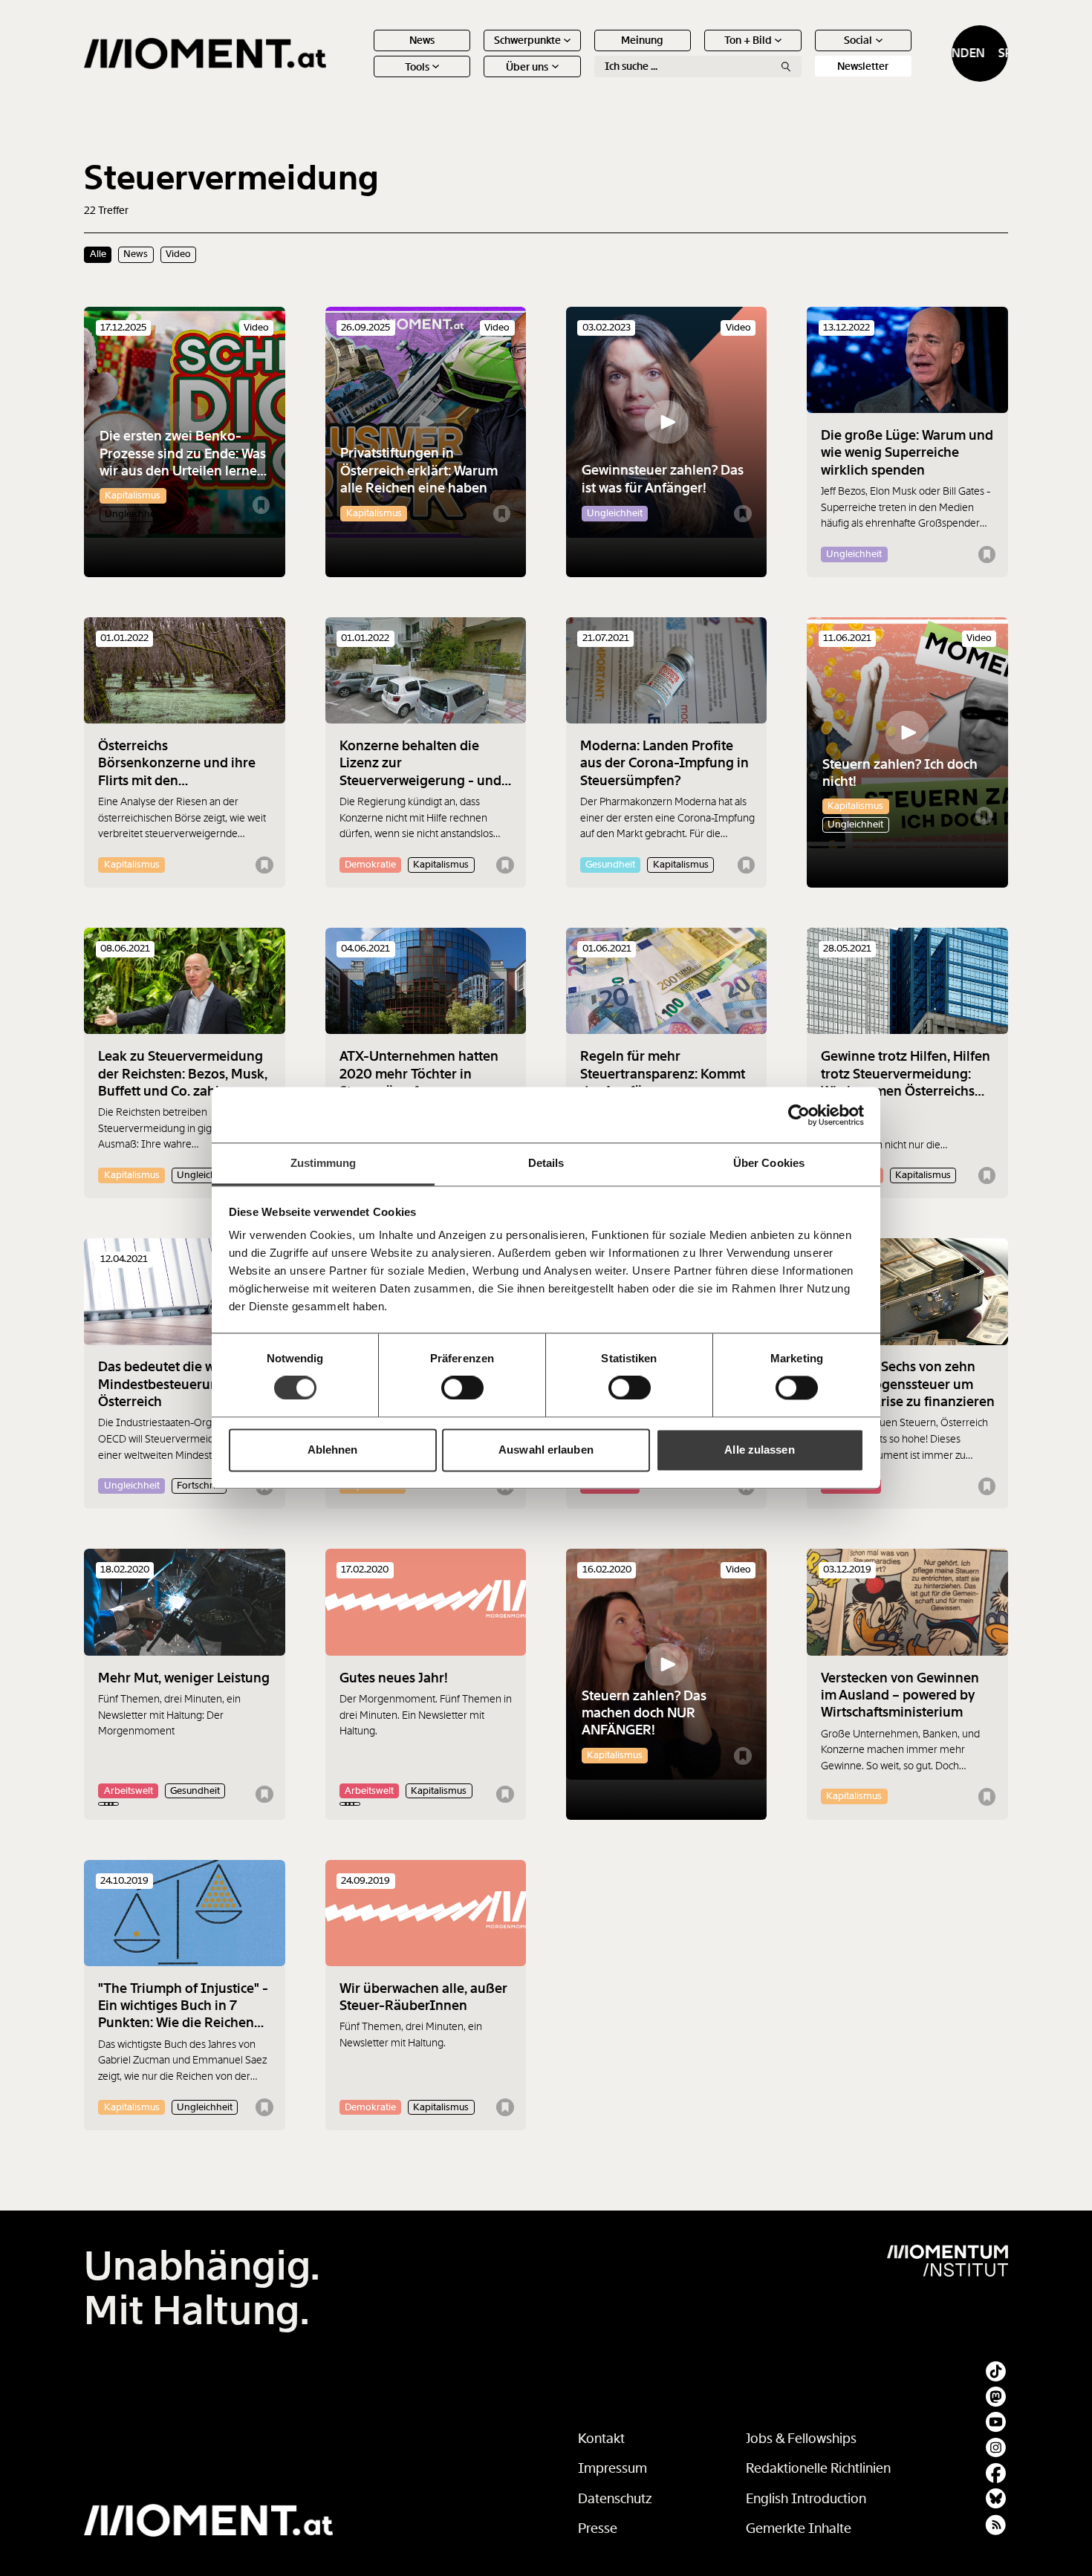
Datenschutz (615, 2499)
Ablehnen (333, 1450)
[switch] (462, 1388)
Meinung (642, 40)
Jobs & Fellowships (801, 2439)
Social (858, 40)
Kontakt (601, 2439)
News (422, 40)
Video (178, 254)
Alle (98, 254)
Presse (598, 2528)
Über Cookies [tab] (769, 1163)
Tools (417, 67)
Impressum (612, 2468)
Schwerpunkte (527, 40)
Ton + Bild (748, 40)
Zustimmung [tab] (324, 1163)
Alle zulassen (759, 1450)
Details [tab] (546, 1163)
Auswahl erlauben (546, 1450)
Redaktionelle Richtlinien (818, 2468)
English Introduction (806, 2499)
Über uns (527, 67)
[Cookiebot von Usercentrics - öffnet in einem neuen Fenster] (799, 1115)
